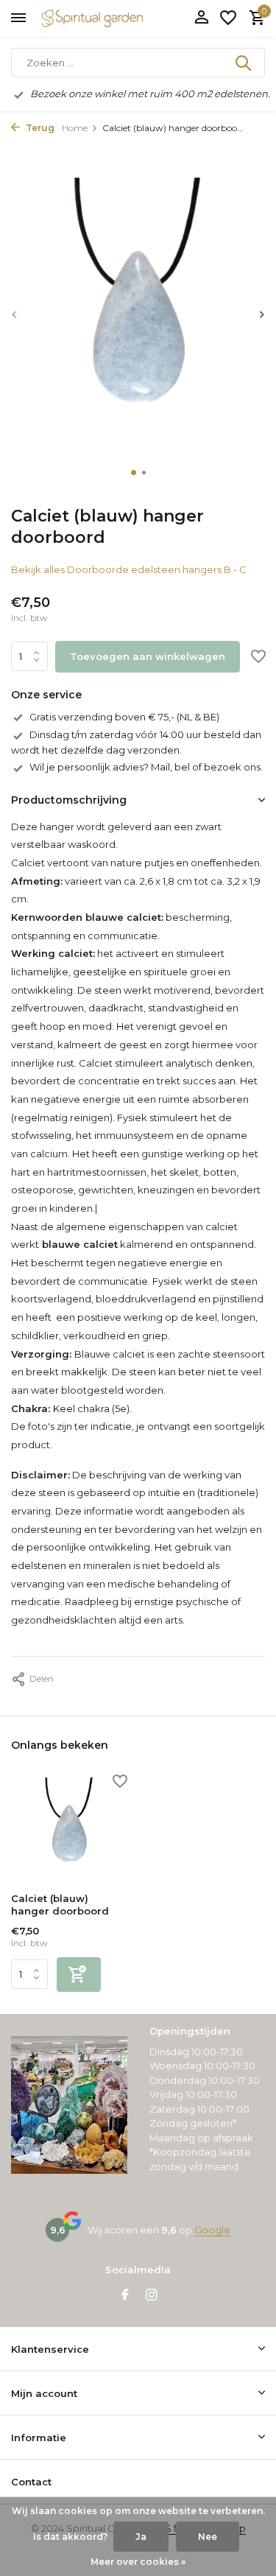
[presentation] (15, 314)
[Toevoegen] (79, 1975)
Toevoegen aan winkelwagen (148, 656)
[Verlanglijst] (228, 18)
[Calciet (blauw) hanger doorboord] (69, 1829)
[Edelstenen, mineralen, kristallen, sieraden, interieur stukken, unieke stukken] (114, 18)
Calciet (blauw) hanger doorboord (60, 1905)
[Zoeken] (244, 63)
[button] (134, 473)
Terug (39, 128)
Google (212, 2230)
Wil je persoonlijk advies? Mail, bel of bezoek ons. (146, 767)
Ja (141, 2537)
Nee (208, 2537)
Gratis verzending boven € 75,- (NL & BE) (124, 717)
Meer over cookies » (138, 2562)
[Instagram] (152, 2296)
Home (75, 128)
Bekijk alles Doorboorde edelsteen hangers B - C (129, 569)
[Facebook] (125, 2296)
